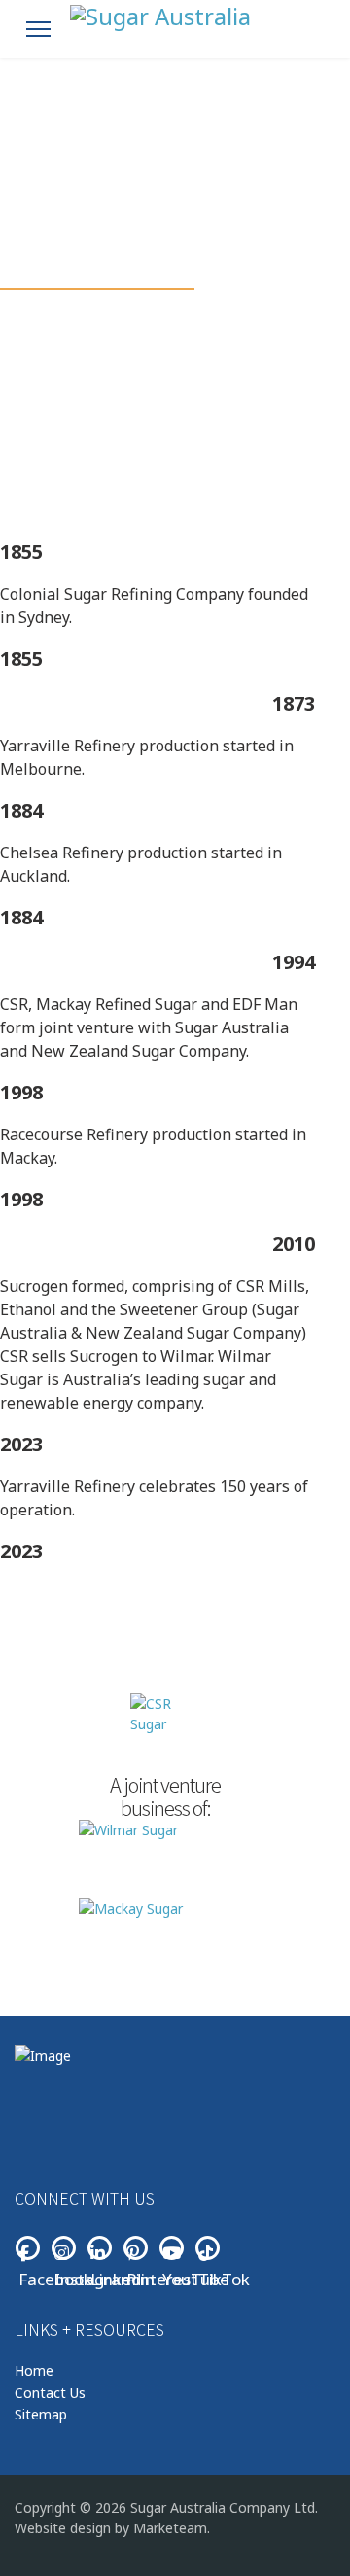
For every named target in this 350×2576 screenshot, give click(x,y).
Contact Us (50, 2393)
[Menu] (38, 29)
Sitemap (41, 2414)
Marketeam (170, 2528)
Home (34, 2370)
